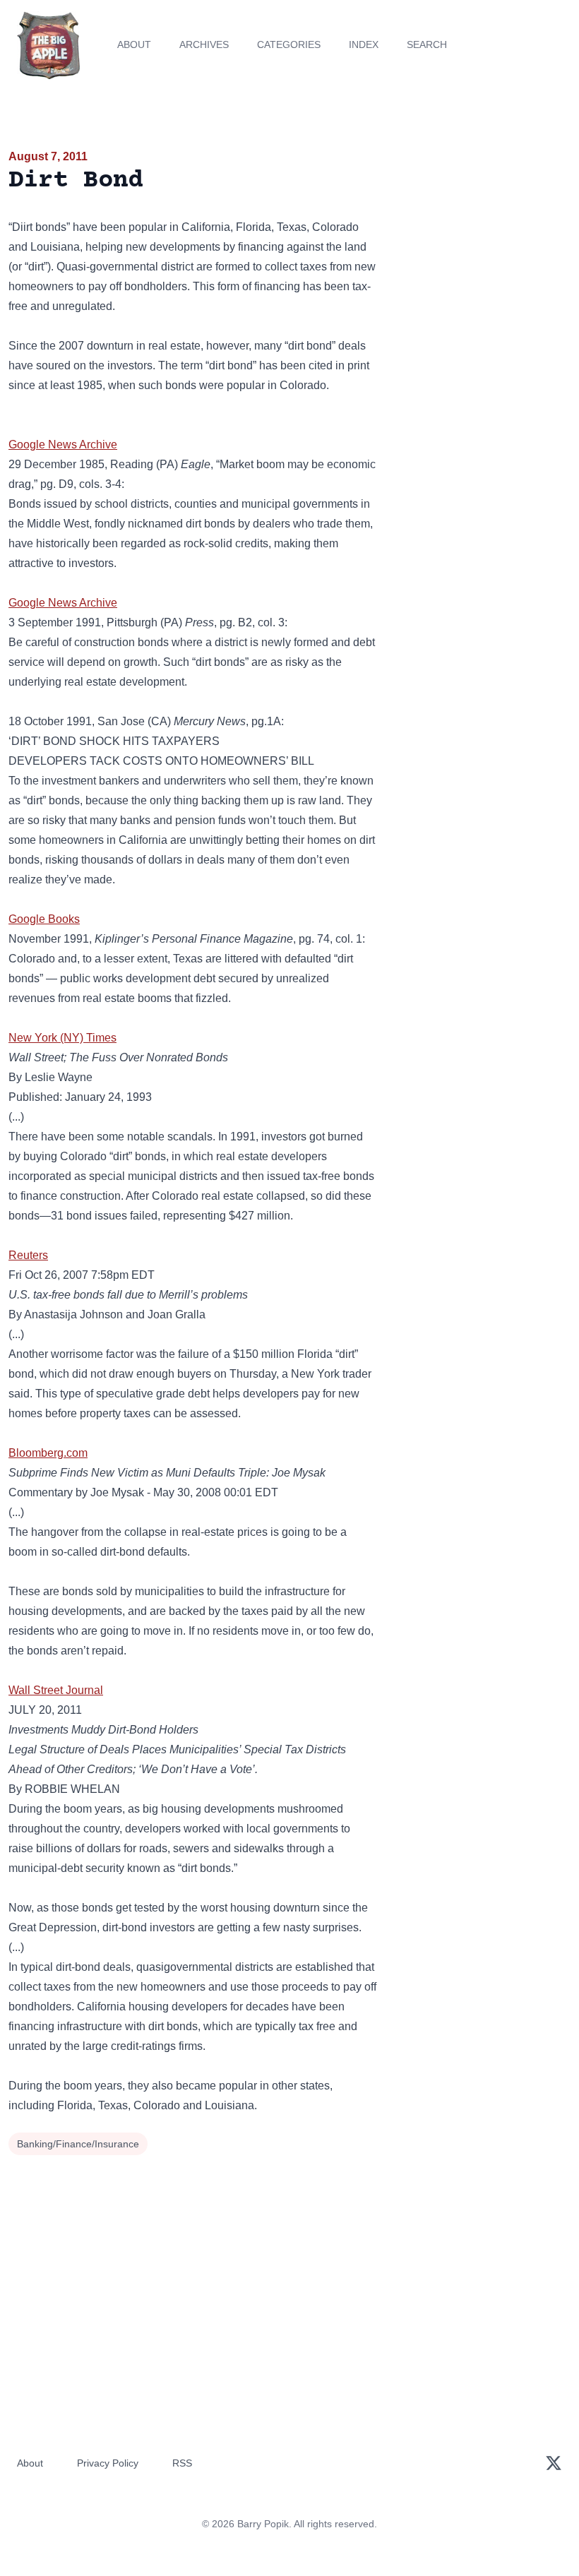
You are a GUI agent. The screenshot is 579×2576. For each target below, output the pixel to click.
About (134, 44)
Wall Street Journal (56, 1690)
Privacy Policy (108, 2463)
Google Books (44, 919)
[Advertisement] (483, 229)
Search (427, 44)
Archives (204, 44)
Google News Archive (63, 445)
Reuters (28, 1255)
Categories (289, 44)
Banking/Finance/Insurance (78, 2144)
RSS (182, 2463)
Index (364, 44)
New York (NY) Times (62, 1038)
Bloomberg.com (48, 1453)
